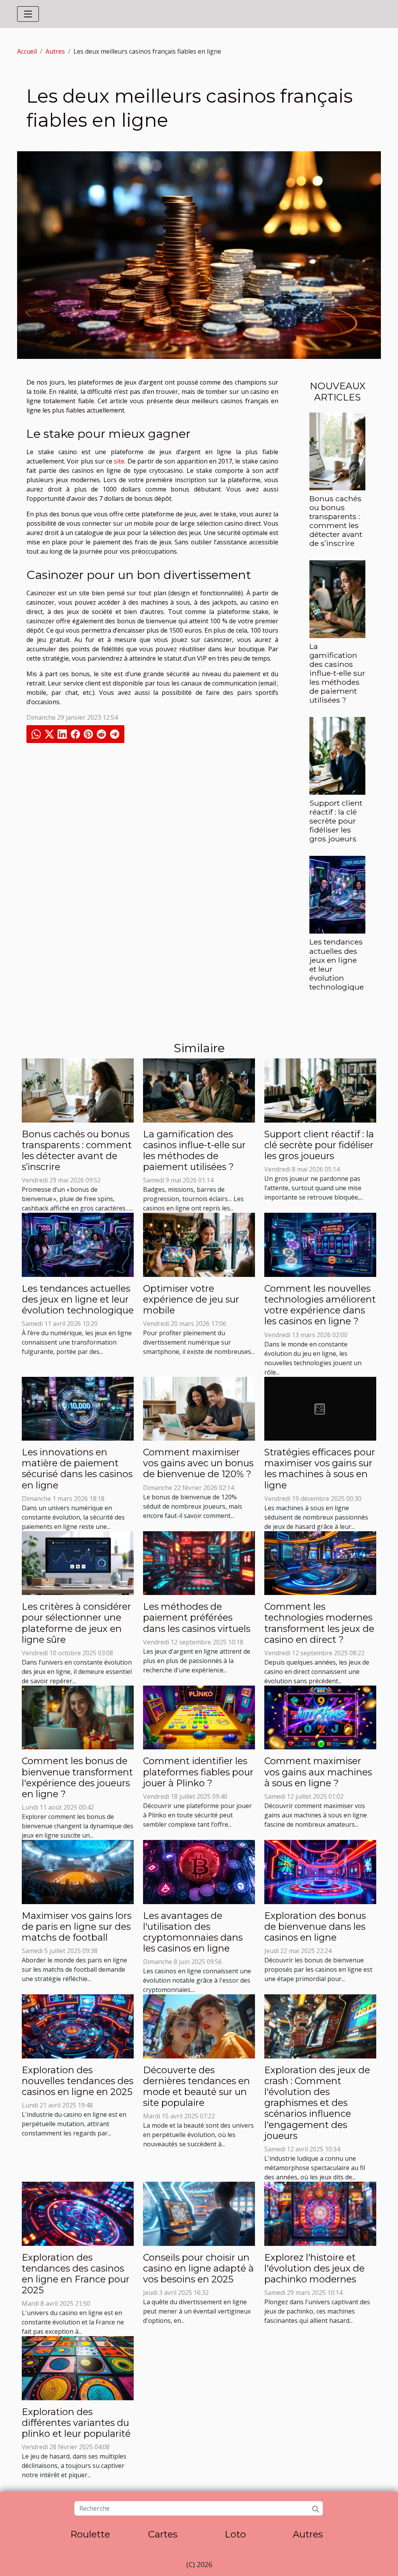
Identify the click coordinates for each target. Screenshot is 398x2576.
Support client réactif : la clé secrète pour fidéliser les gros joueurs (336, 821)
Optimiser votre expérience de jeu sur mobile (191, 1299)
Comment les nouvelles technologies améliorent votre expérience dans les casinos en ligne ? (320, 1305)
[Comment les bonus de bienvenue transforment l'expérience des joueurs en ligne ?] (78, 1717)
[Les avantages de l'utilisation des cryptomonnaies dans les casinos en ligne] (199, 1871)
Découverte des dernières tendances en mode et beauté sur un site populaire (196, 2086)
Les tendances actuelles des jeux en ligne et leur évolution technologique (337, 964)
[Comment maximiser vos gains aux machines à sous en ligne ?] (320, 1717)
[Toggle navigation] (28, 14)
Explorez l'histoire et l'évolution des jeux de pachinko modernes (314, 2268)
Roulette (90, 2534)
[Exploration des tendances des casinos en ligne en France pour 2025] (78, 2213)
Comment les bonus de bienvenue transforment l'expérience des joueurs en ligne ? (77, 1777)
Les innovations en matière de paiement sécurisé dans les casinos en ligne (77, 1468)
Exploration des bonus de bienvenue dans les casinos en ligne (315, 1926)
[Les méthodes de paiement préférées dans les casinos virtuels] (199, 1562)
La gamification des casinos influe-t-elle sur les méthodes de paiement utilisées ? (337, 673)
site (119, 461)
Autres (55, 51)
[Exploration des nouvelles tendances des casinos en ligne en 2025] (78, 2026)
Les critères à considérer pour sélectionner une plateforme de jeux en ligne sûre (76, 1623)
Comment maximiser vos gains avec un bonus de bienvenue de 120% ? (198, 1463)
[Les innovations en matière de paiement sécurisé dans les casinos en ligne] (78, 1408)
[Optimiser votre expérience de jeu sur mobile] (199, 1244)
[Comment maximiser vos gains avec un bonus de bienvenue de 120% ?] (199, 1408)
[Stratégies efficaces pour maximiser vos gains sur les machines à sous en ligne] (320, 1408)
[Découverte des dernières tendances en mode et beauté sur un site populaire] (199, 2026)
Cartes (163, 2534)
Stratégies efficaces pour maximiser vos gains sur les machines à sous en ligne (320, 1468)
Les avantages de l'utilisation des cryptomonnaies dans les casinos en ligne (193, 1932)
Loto (235, 2534)
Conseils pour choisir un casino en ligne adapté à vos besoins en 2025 (198, 2268)
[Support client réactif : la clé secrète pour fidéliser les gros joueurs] (337, 755)
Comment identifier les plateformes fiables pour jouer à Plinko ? (198, 1772)
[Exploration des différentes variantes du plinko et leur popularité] (78, 2368)
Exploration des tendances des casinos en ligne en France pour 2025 (76, 2274)
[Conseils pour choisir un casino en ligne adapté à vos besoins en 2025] (199, 2213)
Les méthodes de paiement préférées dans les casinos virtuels (197, 1617)
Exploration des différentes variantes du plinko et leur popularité (76, 2423)
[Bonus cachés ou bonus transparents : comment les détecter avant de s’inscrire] (337, 451)
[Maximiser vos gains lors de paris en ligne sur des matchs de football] (78, 1871)
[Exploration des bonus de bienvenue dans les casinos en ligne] (320, 1871)
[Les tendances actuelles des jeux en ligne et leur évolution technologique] (337, 894)
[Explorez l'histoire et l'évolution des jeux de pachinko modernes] (320, 2213)
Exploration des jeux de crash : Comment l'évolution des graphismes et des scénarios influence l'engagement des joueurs (317, 2103)
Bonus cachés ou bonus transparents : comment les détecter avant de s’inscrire (336, 521)
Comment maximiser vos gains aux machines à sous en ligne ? (318, 1772)
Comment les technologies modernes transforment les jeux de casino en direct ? (319, 1623)
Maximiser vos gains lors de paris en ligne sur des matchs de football (77, 1926)
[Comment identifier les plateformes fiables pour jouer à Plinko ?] (199, 1717)
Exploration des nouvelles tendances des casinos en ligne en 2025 (78, 2081)
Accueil (27, 51)
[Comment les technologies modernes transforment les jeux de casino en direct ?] (320, 1562)
